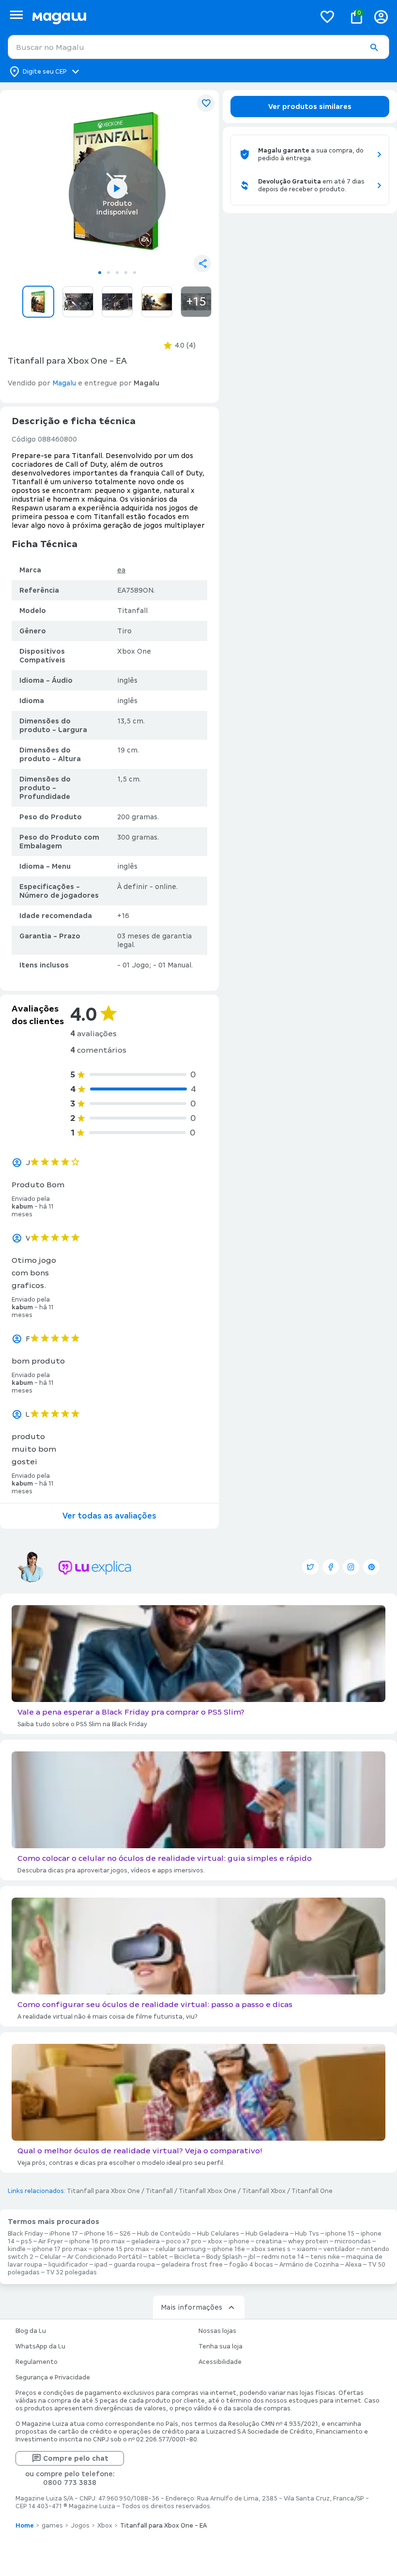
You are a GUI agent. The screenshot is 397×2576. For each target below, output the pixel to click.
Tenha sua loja (221, 2346)
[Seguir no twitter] (310, 1567)
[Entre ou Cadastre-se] (381, 17)
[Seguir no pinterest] (371, 1567)
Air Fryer (51, 2241)
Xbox (105, 2526)
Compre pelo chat (76, 2458)
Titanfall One (312, 2191)
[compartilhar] (202, 263)
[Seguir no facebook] (331, 1567)
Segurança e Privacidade (53, 2377)
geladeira (145, 2241)
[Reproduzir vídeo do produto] (117, 188)
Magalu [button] (64, 383)
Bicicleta (187, 2257)
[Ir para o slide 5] (135, 273)
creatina (269, 2241)
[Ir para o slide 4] (126, 273)
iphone (239, 2241)
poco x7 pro (184, 2241)
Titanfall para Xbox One (103, 2191)
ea (121, 570)
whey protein (308, 2241)
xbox (215, 2241)
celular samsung (181, 2249)
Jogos (80, 2526)
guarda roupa (134, 2265)
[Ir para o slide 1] (100, 273)
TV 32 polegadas (71, 2272)
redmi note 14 (283, 2257)
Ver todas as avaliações (109, 1516)
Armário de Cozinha (309, 2265)
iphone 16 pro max (97, 2241)
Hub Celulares (218, 2234)
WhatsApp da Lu (40, 2346)
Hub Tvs (307, 2234)
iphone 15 (340, 2234)
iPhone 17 (64, 2234)
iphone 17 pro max (60, 2249)
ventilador (339, 2249)
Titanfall (159, 2191)
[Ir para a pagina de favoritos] (327, 16)
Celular (50, 2257)
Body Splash (224, 2257)
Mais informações (191, 2307)
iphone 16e (229, 2249)
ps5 (26, 2241)
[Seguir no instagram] (351, 1567)
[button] (374, 47)
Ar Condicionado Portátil (105, 2257)
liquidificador (68, 2265)
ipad (101, 2265)
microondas (353, 2241)
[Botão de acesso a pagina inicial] (170, 17)
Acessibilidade (220, 2362)
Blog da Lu (31, 2331)
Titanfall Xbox (264, 2191)
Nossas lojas (217, 2331)
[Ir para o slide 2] (108, 273)
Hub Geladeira (267, 2234)
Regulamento (37, 2362)
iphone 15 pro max (121, 2249)
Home (25, 2526)
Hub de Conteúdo (164, 2234)
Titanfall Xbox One (207, 2191)
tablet (158, 2257)
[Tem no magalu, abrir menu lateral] (16, 15)
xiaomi (307, 2249)
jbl (252, 2257)
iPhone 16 (99, 2234)
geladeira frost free (192, 2265)
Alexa (353, 2265)
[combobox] (198, 47)
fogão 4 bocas (251, 2265)
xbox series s (271, 2249)
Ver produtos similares (310, 107)
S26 (125, 2234)
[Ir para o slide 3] (117, 273)
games (52, 2526)
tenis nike (325, 2257)
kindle (17, 2249)
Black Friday (25, 2234)
